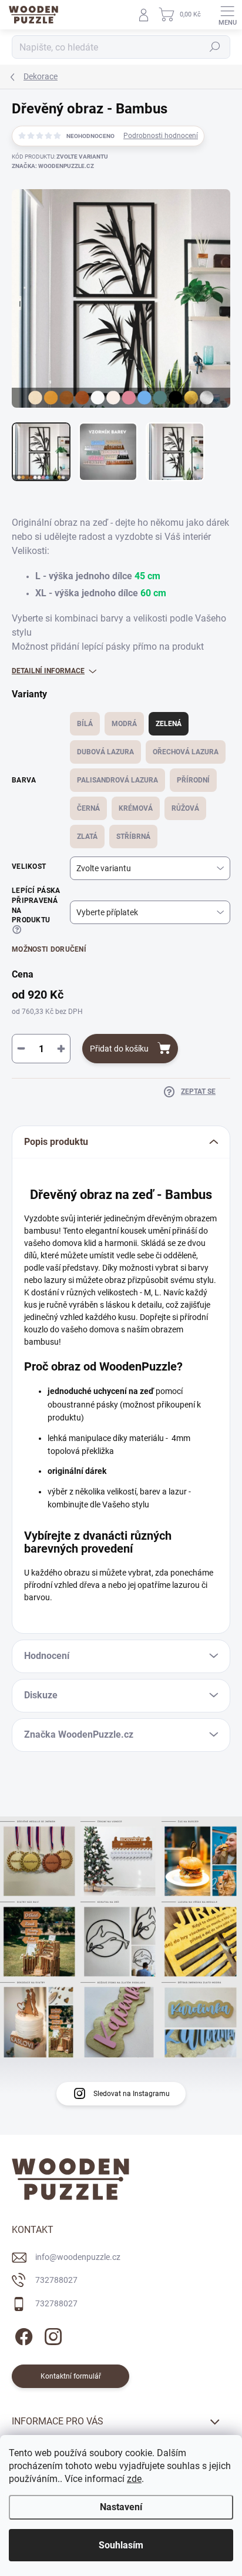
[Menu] (227, 15)
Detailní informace (48, 671)
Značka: (53, 166)
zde (134, 2479)
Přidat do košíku (119, 1049)
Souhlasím (121, 2545)
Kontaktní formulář (71, 2376)
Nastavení (121, 2507)
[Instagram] (51, 2335)
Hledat (215, 47)
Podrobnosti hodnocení (161, 136)
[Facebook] (22, 2335)
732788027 (56, 2280)
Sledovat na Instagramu (132, 2094)
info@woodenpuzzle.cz (78, 2257)
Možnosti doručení (49, 949)
